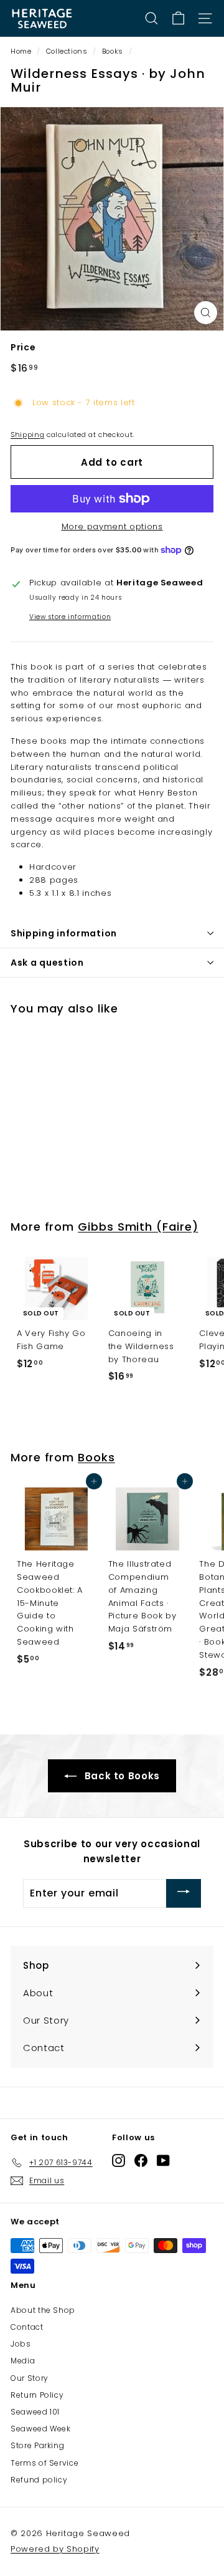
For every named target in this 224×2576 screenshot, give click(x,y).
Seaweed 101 (35, 2412)
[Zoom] (206, 313)
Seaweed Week (41, 2429)
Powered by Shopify (55, 2549)
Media (23, 2361)
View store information (70, 617)
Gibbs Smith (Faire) (138, 1227)
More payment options (112, 526)
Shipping (27, 435)
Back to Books (121, 1776)
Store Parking (37, 2445)
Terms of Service (44, 2463)
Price (23, 347)
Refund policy (39, 2480)
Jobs (21, 2344)
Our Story (30, 2378)
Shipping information (64, 933)
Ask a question (47, 963)
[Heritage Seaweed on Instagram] (119, 2160)
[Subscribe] (184, 1893)
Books (113, 51)
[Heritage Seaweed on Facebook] (141, 2160)
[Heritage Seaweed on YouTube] (163, 2160)
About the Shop (43, 2310)
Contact (27, 2327)
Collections (67, 51)
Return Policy (37, 2395)
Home (21, 51)
